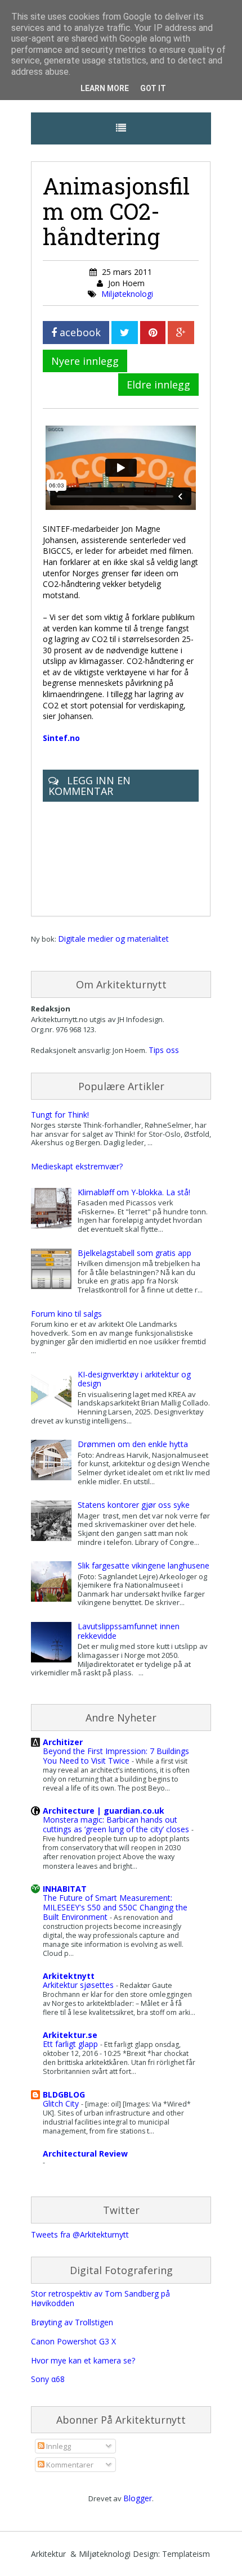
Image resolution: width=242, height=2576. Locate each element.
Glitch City (62, 2103)
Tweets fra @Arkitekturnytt (80, 2234)
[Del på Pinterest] (153, 333)
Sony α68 (48, 2379)
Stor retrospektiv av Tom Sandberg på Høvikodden (100, 2298)
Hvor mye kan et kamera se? (83, 2360)
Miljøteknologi (127, 294)
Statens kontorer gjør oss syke (134, 1505)
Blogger (138, 2498)
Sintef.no (61, 738)
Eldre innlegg (158, 385)
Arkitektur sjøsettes (79, 1985)
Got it (153, 88)
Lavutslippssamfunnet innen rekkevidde (129, 1631)
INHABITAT (65, 1889)
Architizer (63, 1742)
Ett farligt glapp (71, 2044)
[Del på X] (125, 333)
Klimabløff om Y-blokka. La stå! (134, 1192)
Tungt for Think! (60, 1115)
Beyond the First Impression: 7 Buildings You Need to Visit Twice (116, 1756)
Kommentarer (69, 2465)
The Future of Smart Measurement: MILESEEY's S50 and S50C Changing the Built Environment (115, 1907)
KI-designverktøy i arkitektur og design (134, 1379)
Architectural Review (85, 2154)
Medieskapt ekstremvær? (77, 1166)
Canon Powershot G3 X (73, 2341)
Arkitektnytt (69, 1976)
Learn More (105, 88)
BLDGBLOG (64, 2094)
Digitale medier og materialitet (113, 939)
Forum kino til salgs (66, 1314)
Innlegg (58, 2446)
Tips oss (164, 1050)
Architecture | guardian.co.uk (104, 1811)
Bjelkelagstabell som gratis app (135, 1253)
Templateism (186, 2554)
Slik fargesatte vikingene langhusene (144, 1565)
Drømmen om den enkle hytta (133, 1444)
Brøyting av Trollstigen (72, 2322)
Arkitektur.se (70, 2035)
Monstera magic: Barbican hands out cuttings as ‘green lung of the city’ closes (117, 1824)
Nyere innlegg (85, 361)
